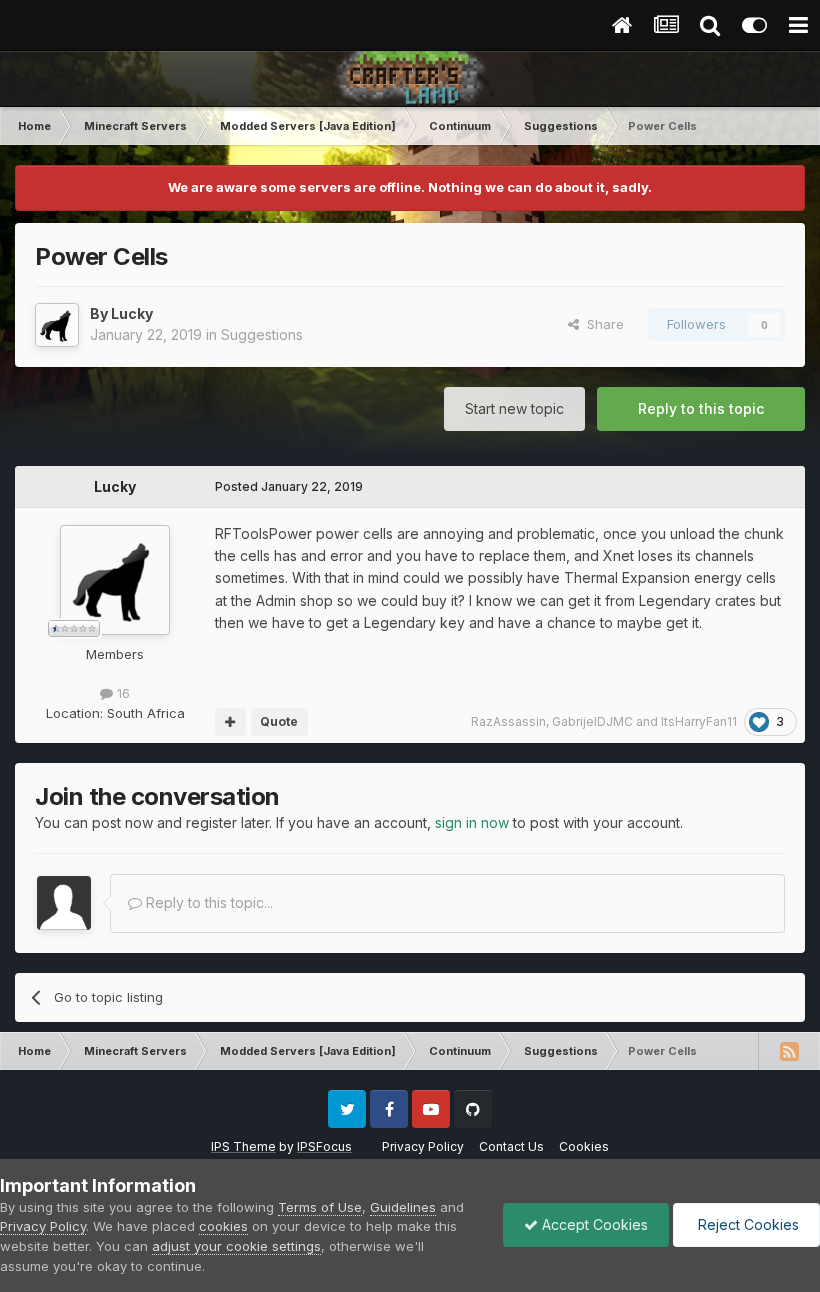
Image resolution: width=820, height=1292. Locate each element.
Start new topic (514, 408)
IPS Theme (243, 1146)
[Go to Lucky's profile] (57, 325)
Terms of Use (320, 1207)
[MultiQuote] (230, 722)
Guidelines (403, 1207)
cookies (223, 1226)
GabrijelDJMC (592, 721)
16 (121, 693)
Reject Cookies (746, 1224)
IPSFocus (324, 1146)
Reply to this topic (701, 408)
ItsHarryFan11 (699, 721)
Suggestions (262, 334)
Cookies (584, 1146)
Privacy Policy (423, 1146)
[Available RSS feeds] (789, 1051)
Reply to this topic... (207, 902)
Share (601, 324)
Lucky (132, 313)
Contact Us (511, 1146)
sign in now (472, 822)
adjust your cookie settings (236, 1246)
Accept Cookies (593, 1224)
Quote (279, 721)
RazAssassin (508, 721)
